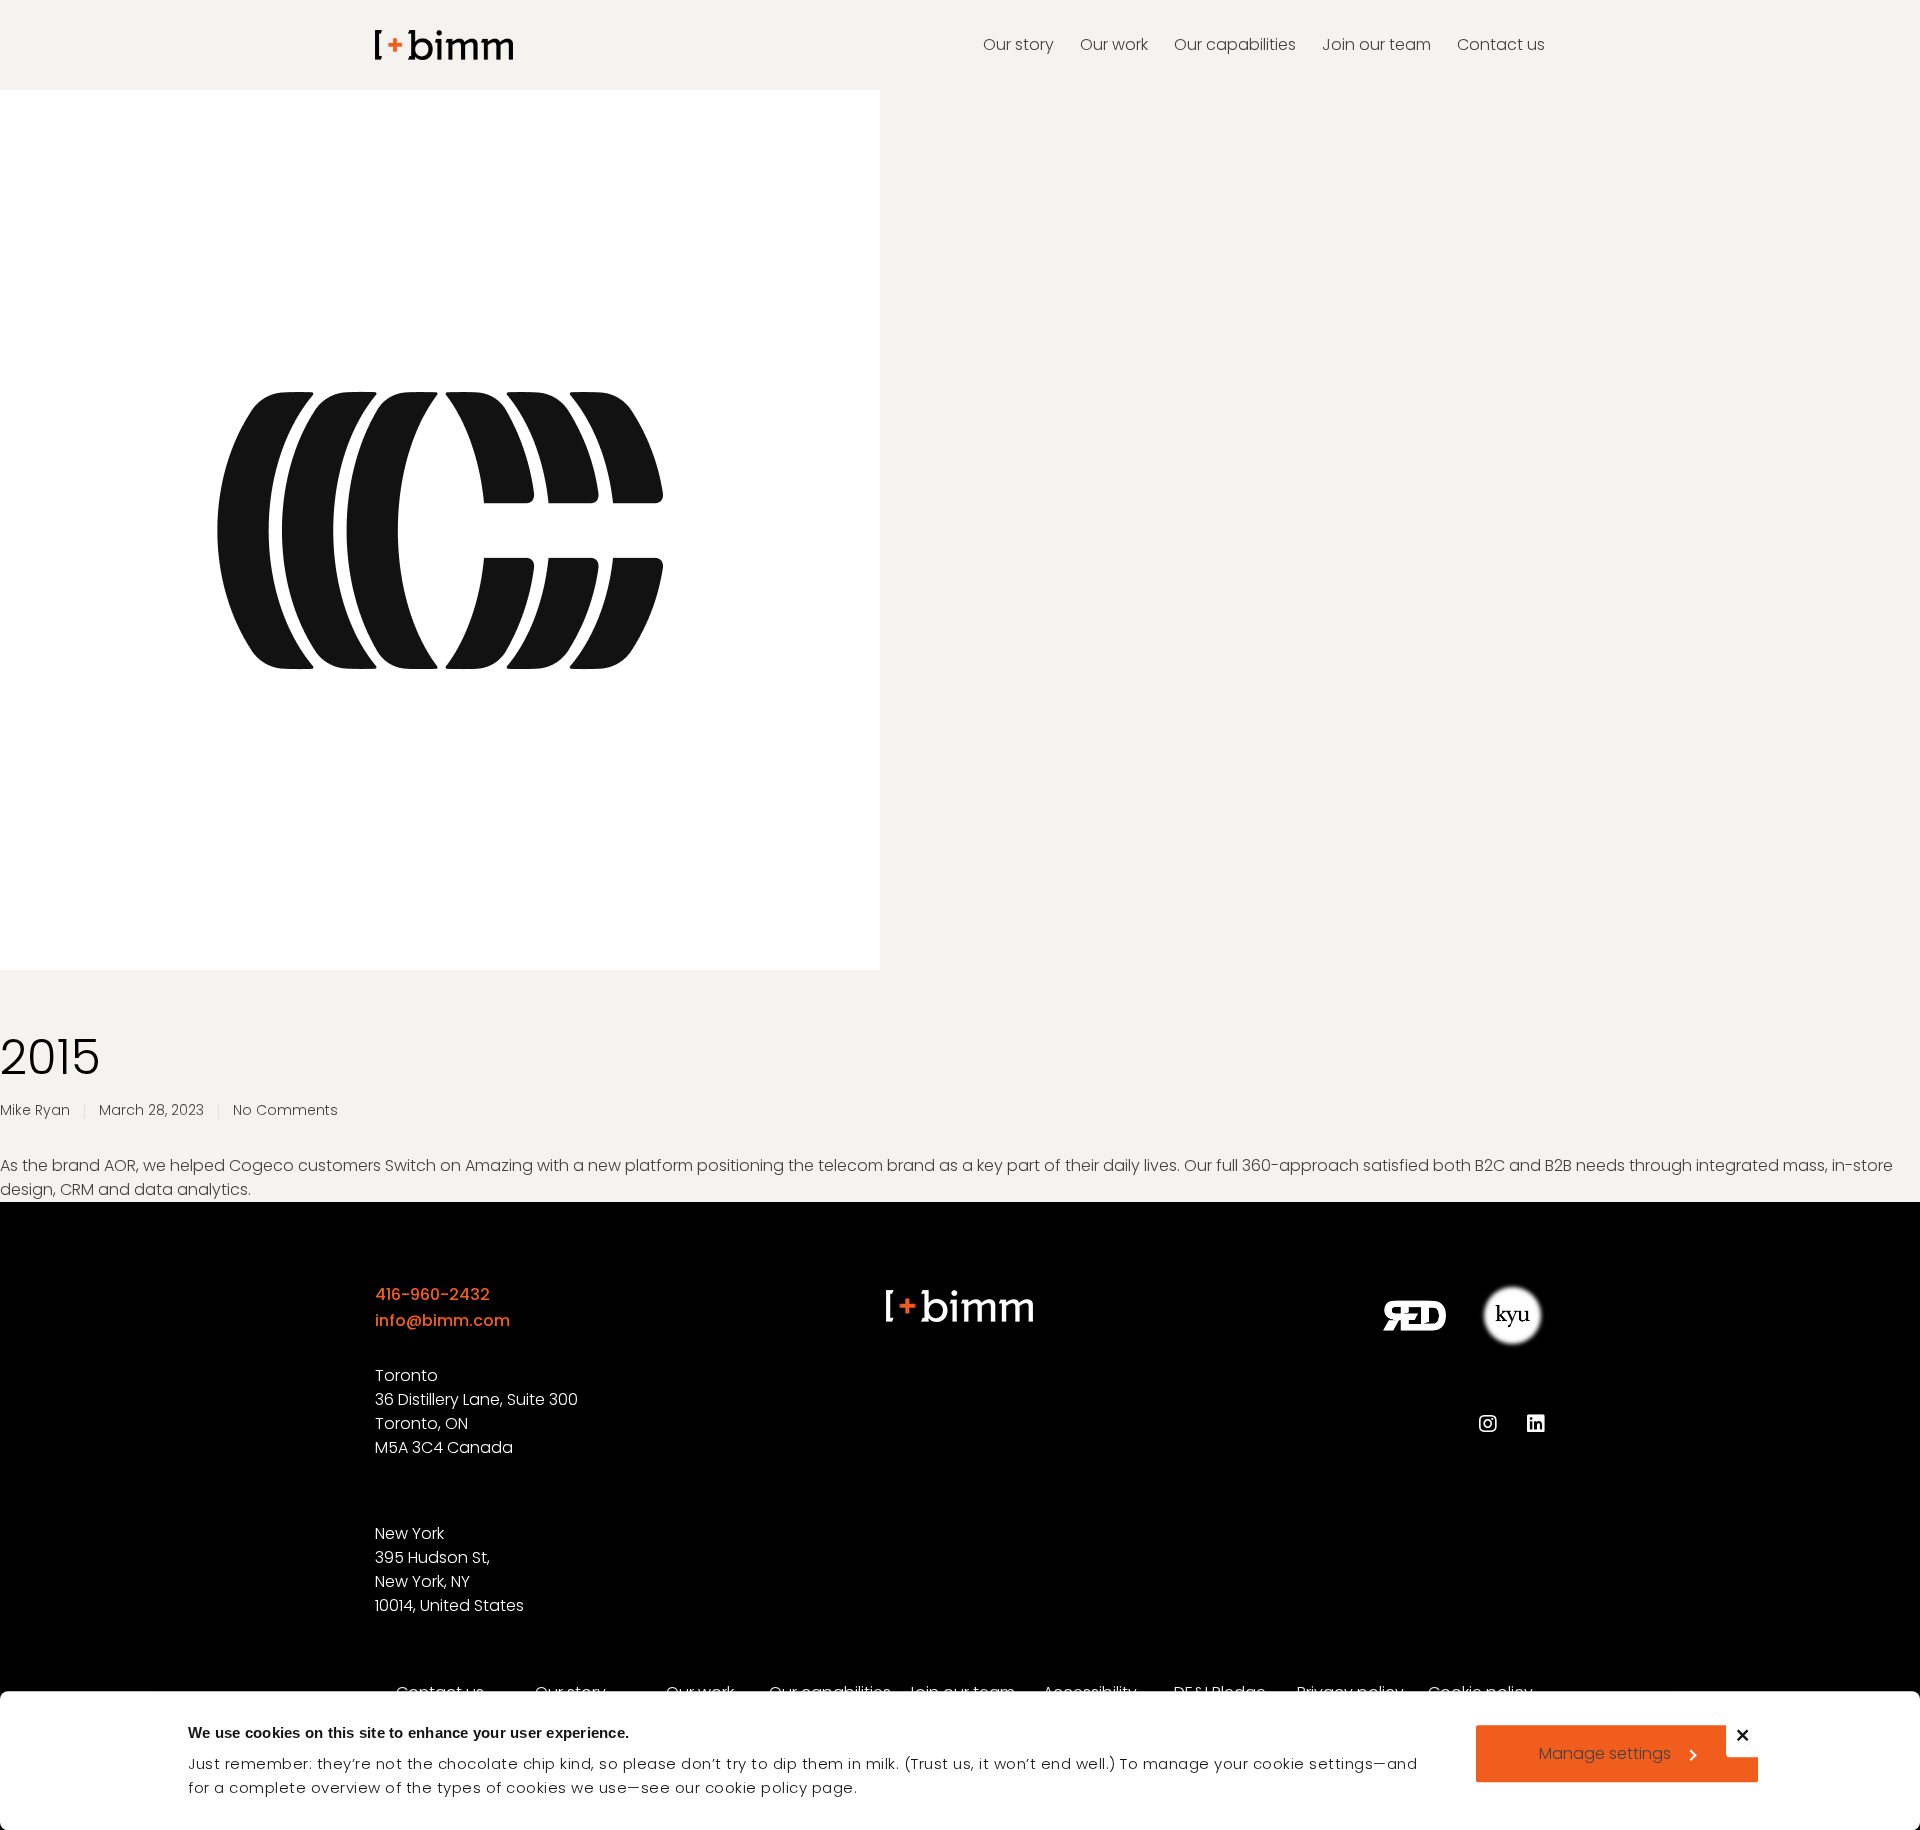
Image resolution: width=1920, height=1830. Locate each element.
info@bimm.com (442, 1320)
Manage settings (1605, 1753)
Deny (1751, 1748)
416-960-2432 (432, 1294)
